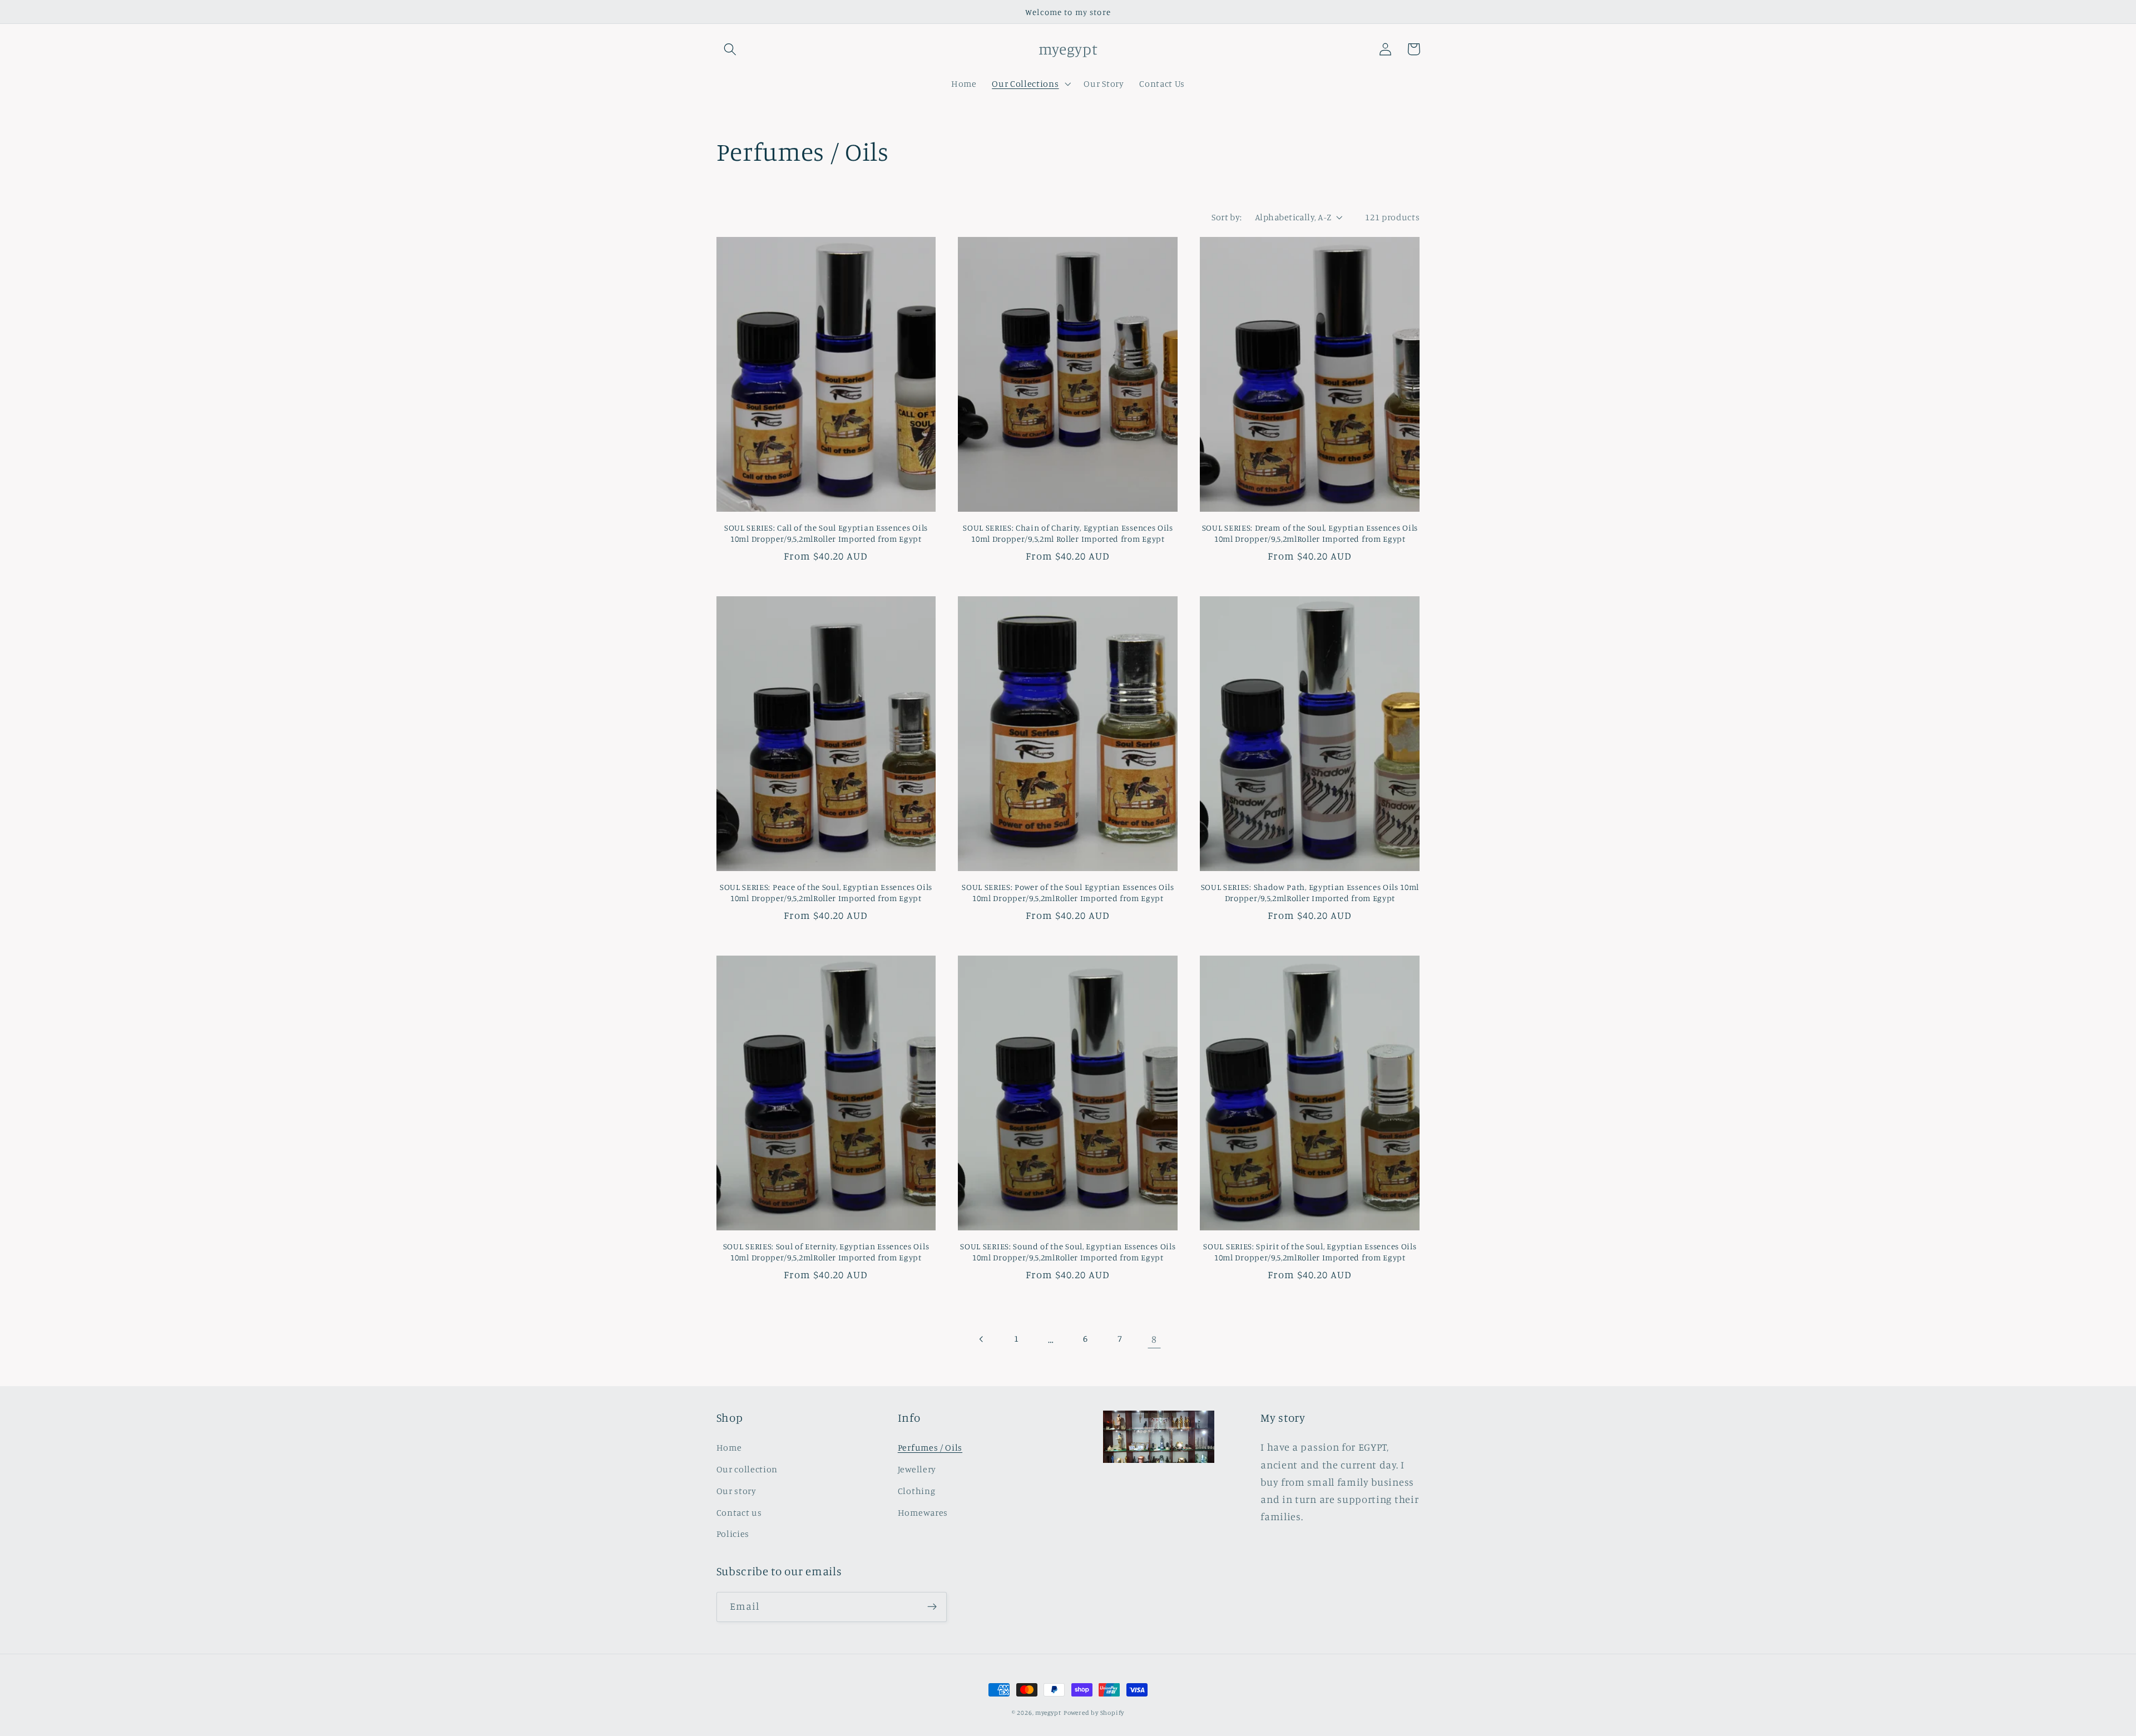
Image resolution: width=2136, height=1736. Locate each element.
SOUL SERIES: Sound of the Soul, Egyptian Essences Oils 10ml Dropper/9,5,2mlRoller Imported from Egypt (1068, 1252)
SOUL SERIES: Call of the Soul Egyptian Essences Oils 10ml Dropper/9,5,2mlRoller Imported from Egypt (826, 533)
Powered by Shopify (1094, 1713)
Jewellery (917, 1469)
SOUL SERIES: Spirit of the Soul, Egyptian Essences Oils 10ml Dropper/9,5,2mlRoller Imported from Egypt (1310, 1252)
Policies (733, 1534)
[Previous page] (982, 1339)
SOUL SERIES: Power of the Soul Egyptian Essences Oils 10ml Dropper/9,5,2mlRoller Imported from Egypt (1068, 892)
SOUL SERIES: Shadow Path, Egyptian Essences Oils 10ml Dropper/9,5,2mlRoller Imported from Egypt (1310, 892)
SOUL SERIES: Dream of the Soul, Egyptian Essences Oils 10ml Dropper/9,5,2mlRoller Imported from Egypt (1310, 533)
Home (729, 1447)
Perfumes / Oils (930, 1447)
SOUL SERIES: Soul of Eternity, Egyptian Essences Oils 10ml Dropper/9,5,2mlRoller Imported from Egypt (826, 1252)
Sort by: (1227, 217)
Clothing (917, 1491)
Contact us (739, 1512)
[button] (731, 49)
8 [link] (1154, 1339)
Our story (736, 1491)
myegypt (1048, 1713)
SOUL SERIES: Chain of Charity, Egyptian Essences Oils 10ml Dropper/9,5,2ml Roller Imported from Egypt (1068, 533)
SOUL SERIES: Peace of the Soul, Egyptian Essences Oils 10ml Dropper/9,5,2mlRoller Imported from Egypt (826, 892)
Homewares (923, 1512)
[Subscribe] (932, 1607)
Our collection (747, 1469)
